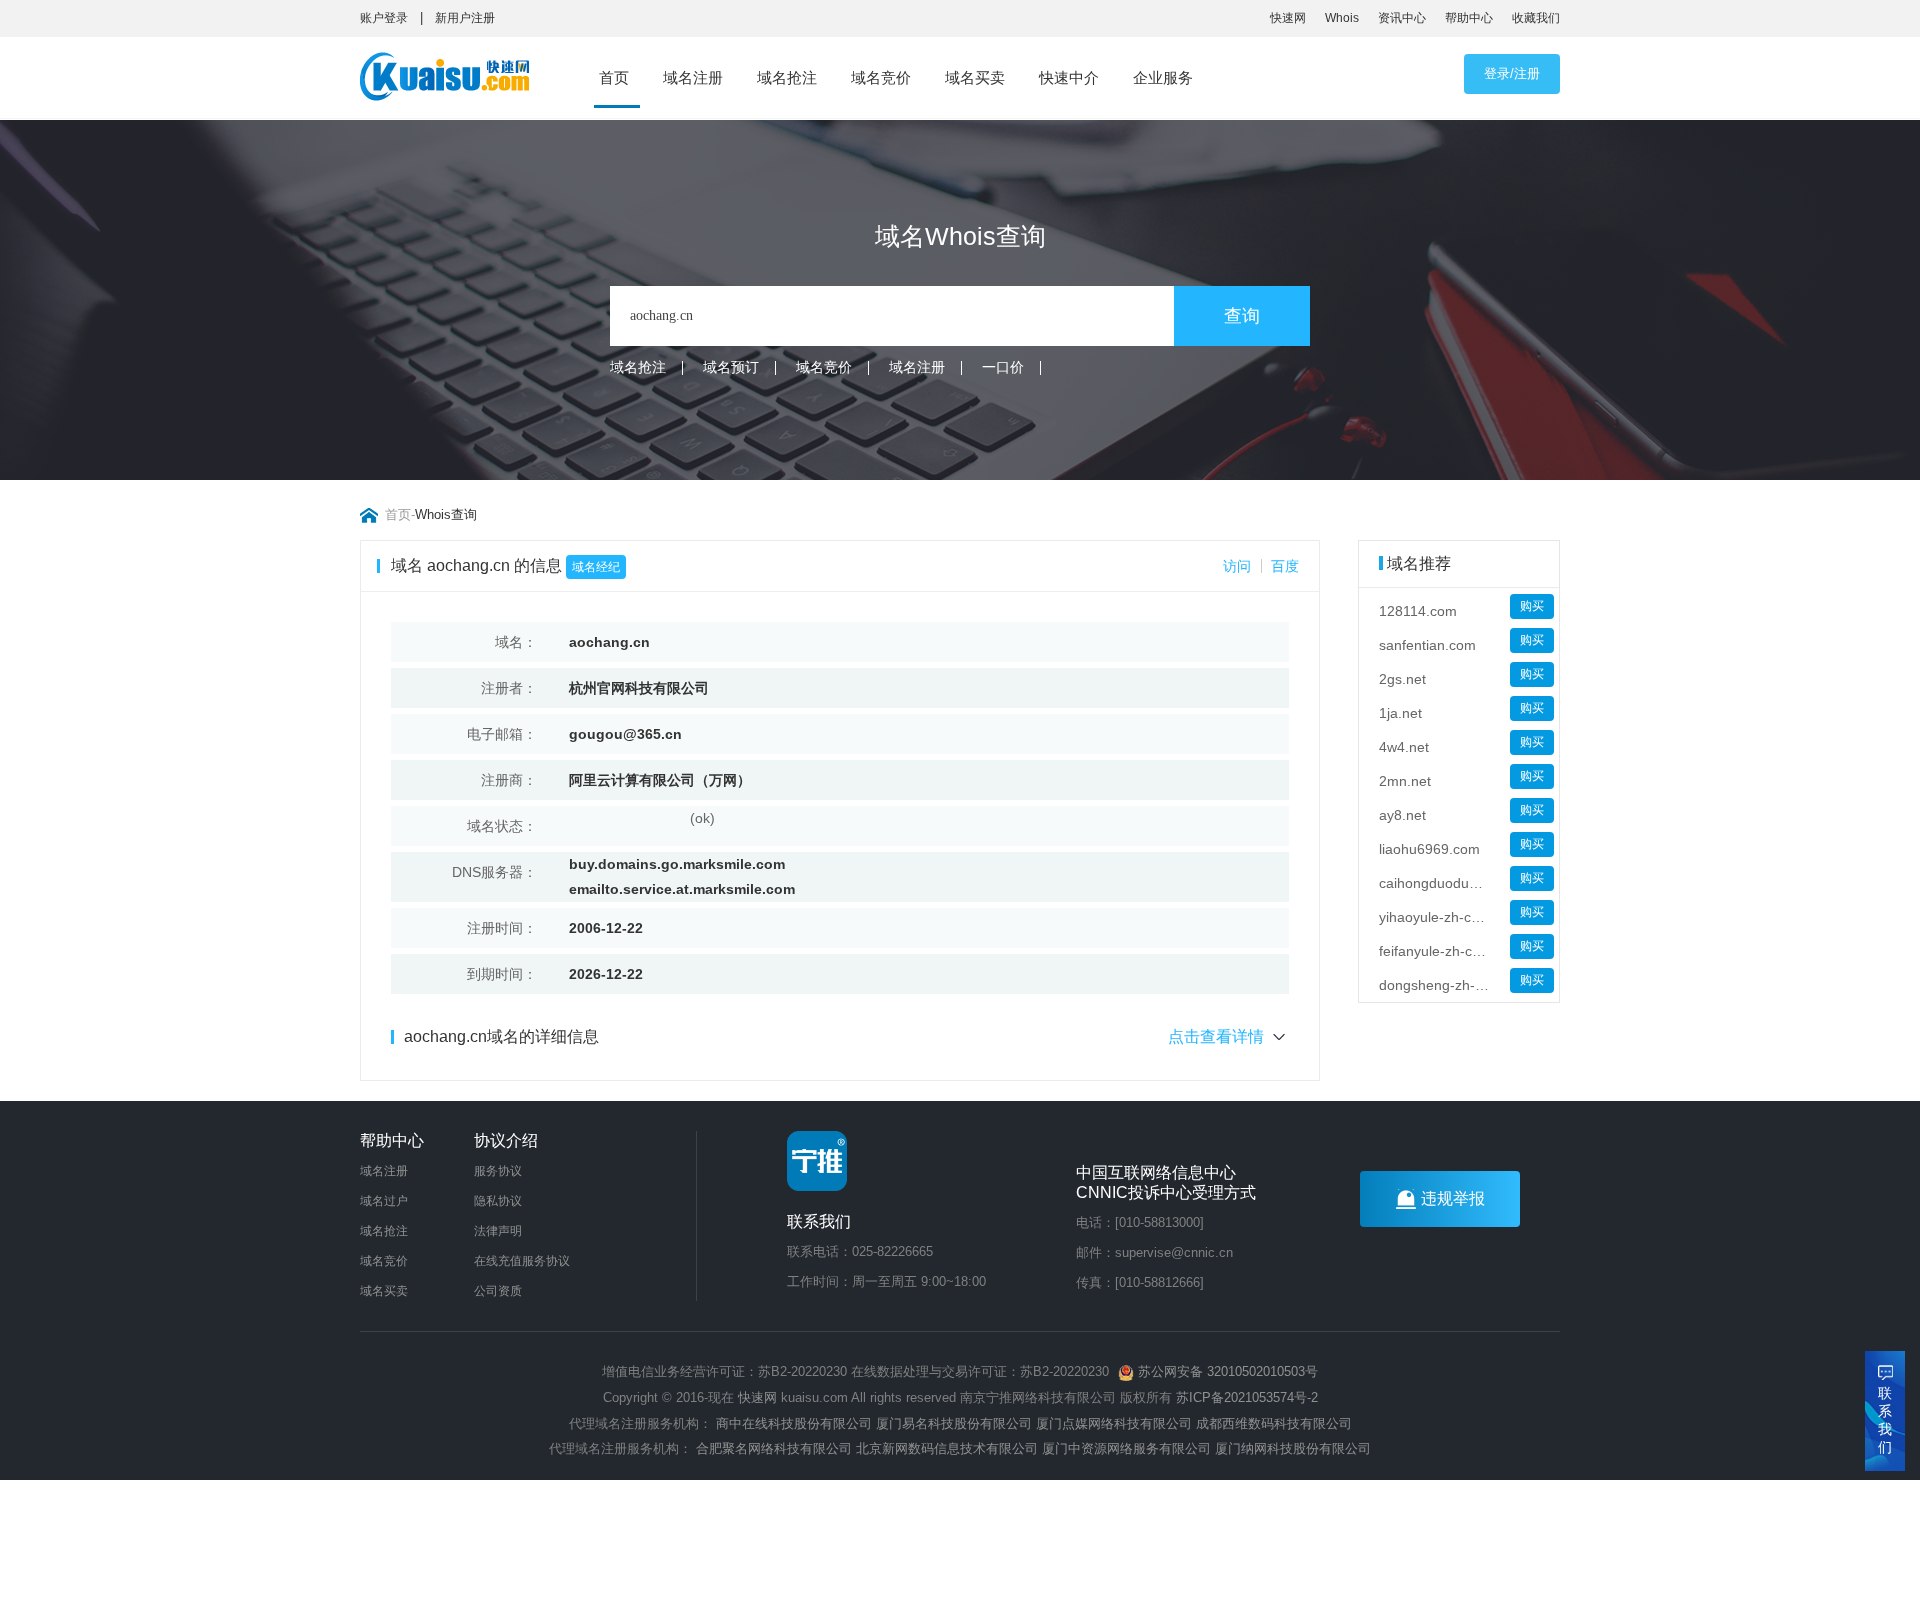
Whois (1342, 18)
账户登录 (384, 18)
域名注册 (693, 77)
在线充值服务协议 (522, 1261)
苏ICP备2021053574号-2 (1247, 1397)
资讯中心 (1402, 18)
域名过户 (384, 1201)
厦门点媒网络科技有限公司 (1114, 1423)
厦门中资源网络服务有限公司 (1126, 1448)
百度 (1285, 566)
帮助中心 (1469, 18)
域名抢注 (787, 77)
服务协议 (498, 1171)
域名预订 (731, 367)
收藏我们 (1536, 18)
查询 (1242, 316)
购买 (1532, 606)
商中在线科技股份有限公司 (794, 1423)
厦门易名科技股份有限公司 (956, 1423)
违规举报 (1453, 1198)
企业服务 (1163, 77)
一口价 (1003, 367)
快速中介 (1069, 77)
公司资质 (498, 1291)
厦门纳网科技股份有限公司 (1293, 1448)
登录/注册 (1512, 73)
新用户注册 (465, 18)
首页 (614, 77)
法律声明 (498, 1231)
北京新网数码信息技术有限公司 (947, 1448)
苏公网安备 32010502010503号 (1226, 1371)
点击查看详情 (1216, 1036)
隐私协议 (498, 1201)
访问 (1237, 566)
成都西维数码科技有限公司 (1274, 1423)
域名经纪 (596, 567)
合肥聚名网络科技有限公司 (774, 1448)
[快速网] (451, 81)
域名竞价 (881, 77)
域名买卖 (975, 77)
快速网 (1288, 18)
